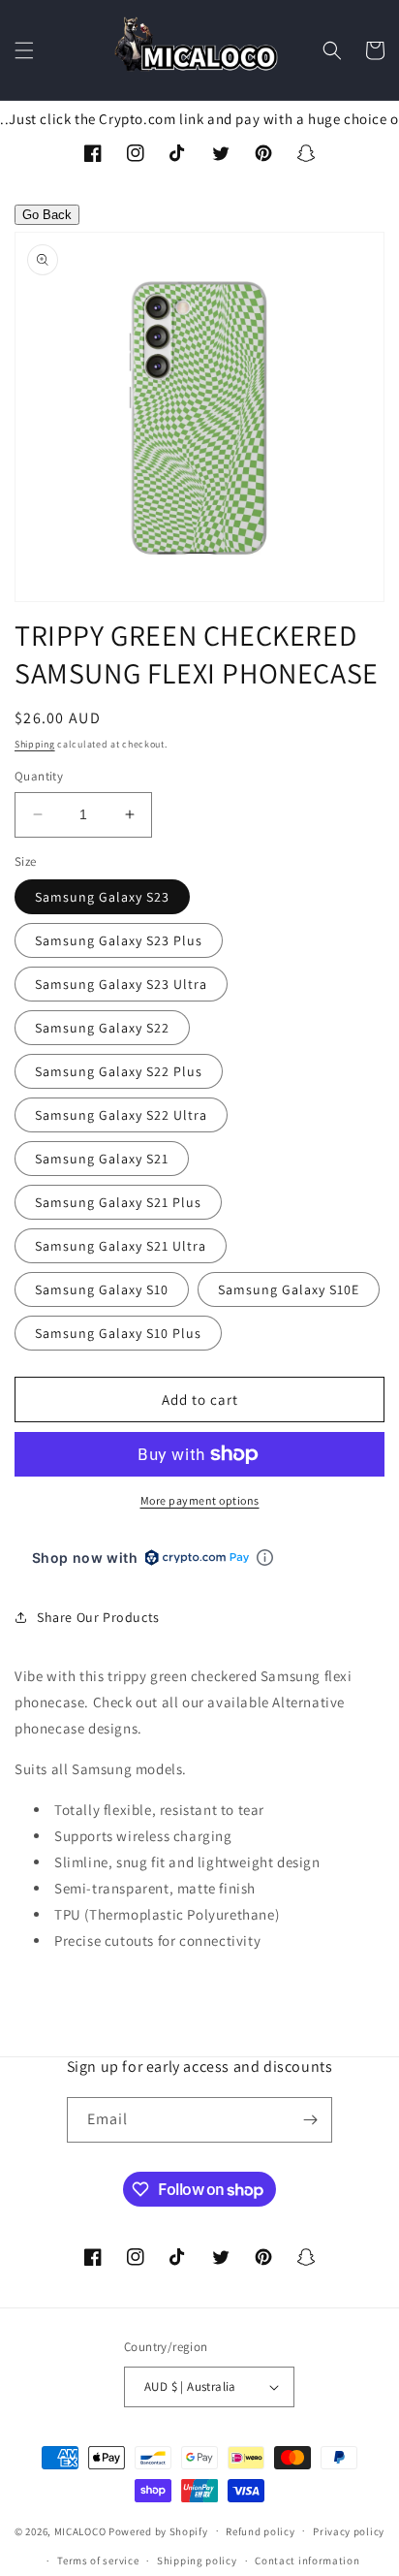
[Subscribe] (310, 2120)
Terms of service (98, 2560)
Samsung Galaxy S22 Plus (119, 1071)
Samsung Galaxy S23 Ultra (121, 984)
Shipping (35, 744)
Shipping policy (197, 2560)
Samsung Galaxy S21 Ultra (121, 1246)
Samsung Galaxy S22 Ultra (121, 1115)
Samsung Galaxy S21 (102, 1159)
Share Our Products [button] (98, 1617)
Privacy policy (349, 2531)
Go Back (47, 215)
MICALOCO (80, 2530)
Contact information (307, 2560)
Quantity (39, 776)
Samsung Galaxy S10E (289, 1289)
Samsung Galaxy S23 (102, 897)
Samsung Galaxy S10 (102, 1289)
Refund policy (260, 2531)
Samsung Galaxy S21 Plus (118, 1202)
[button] (24, 50)
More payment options (200, 1500)
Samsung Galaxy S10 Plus (118, 1333)
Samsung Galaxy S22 (102, 1028)
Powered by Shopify (158, 2530)
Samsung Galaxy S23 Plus (119, 940)
